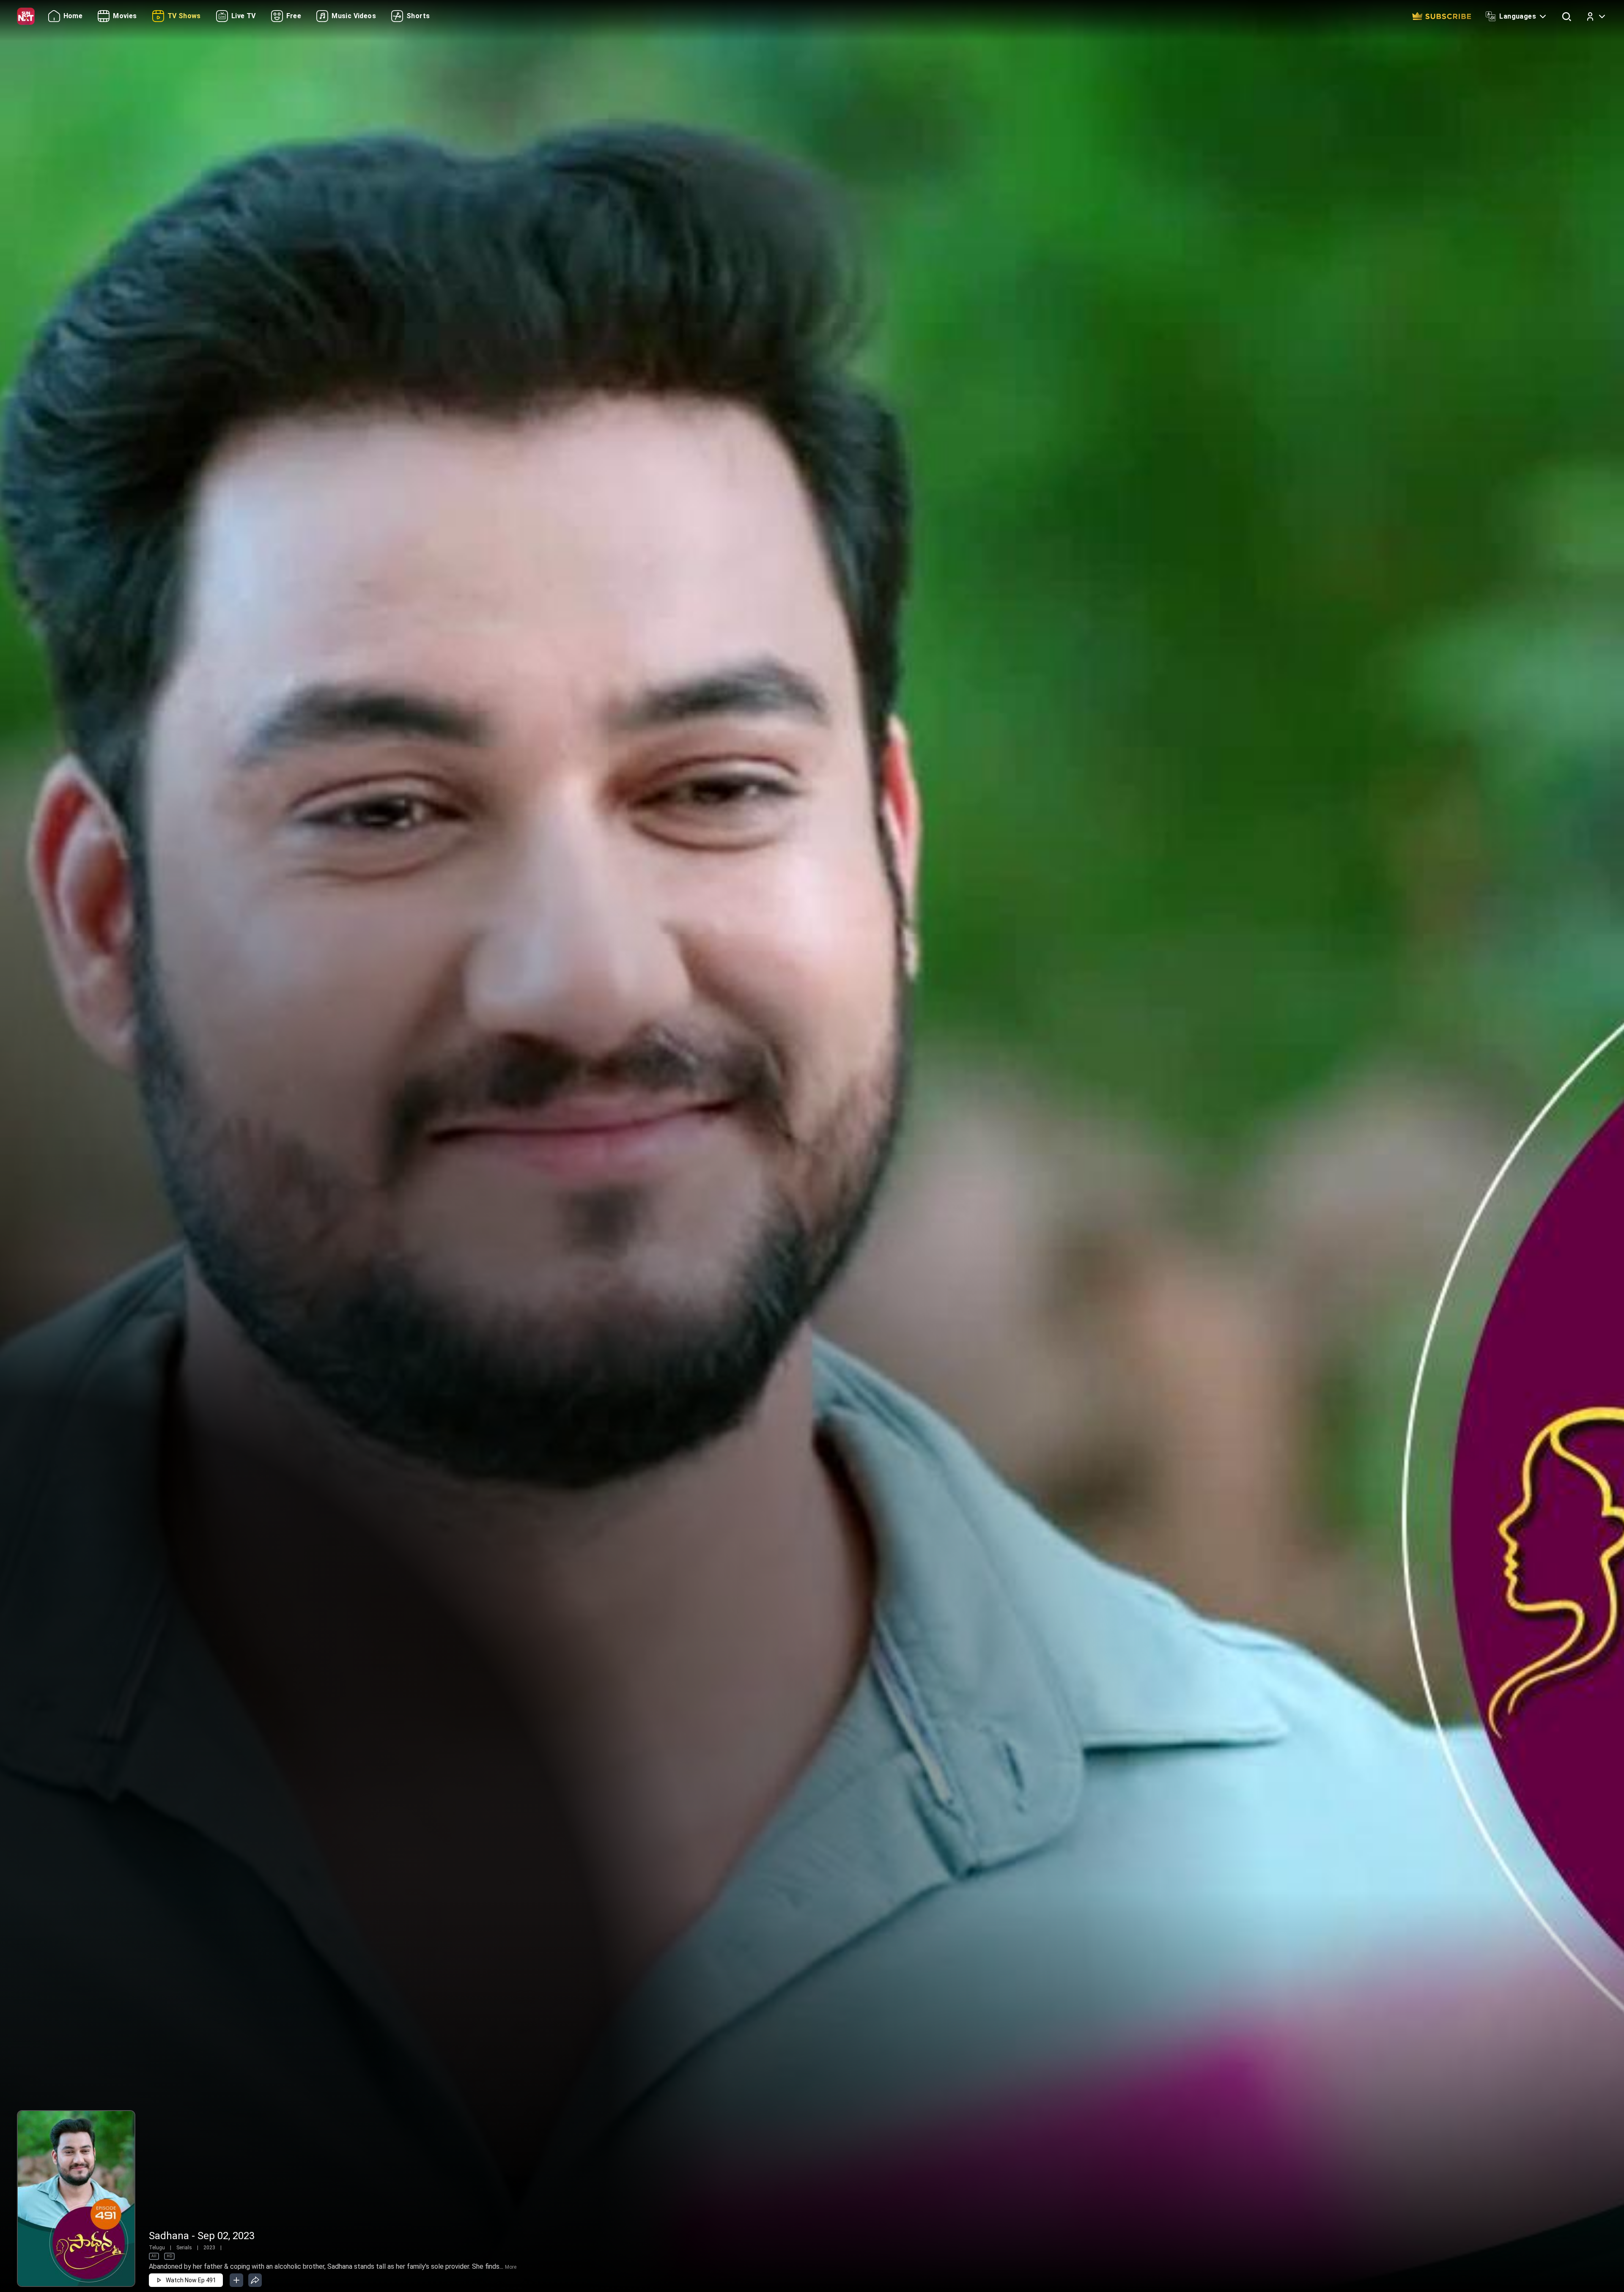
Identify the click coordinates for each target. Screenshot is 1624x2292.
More (511, 2267)
